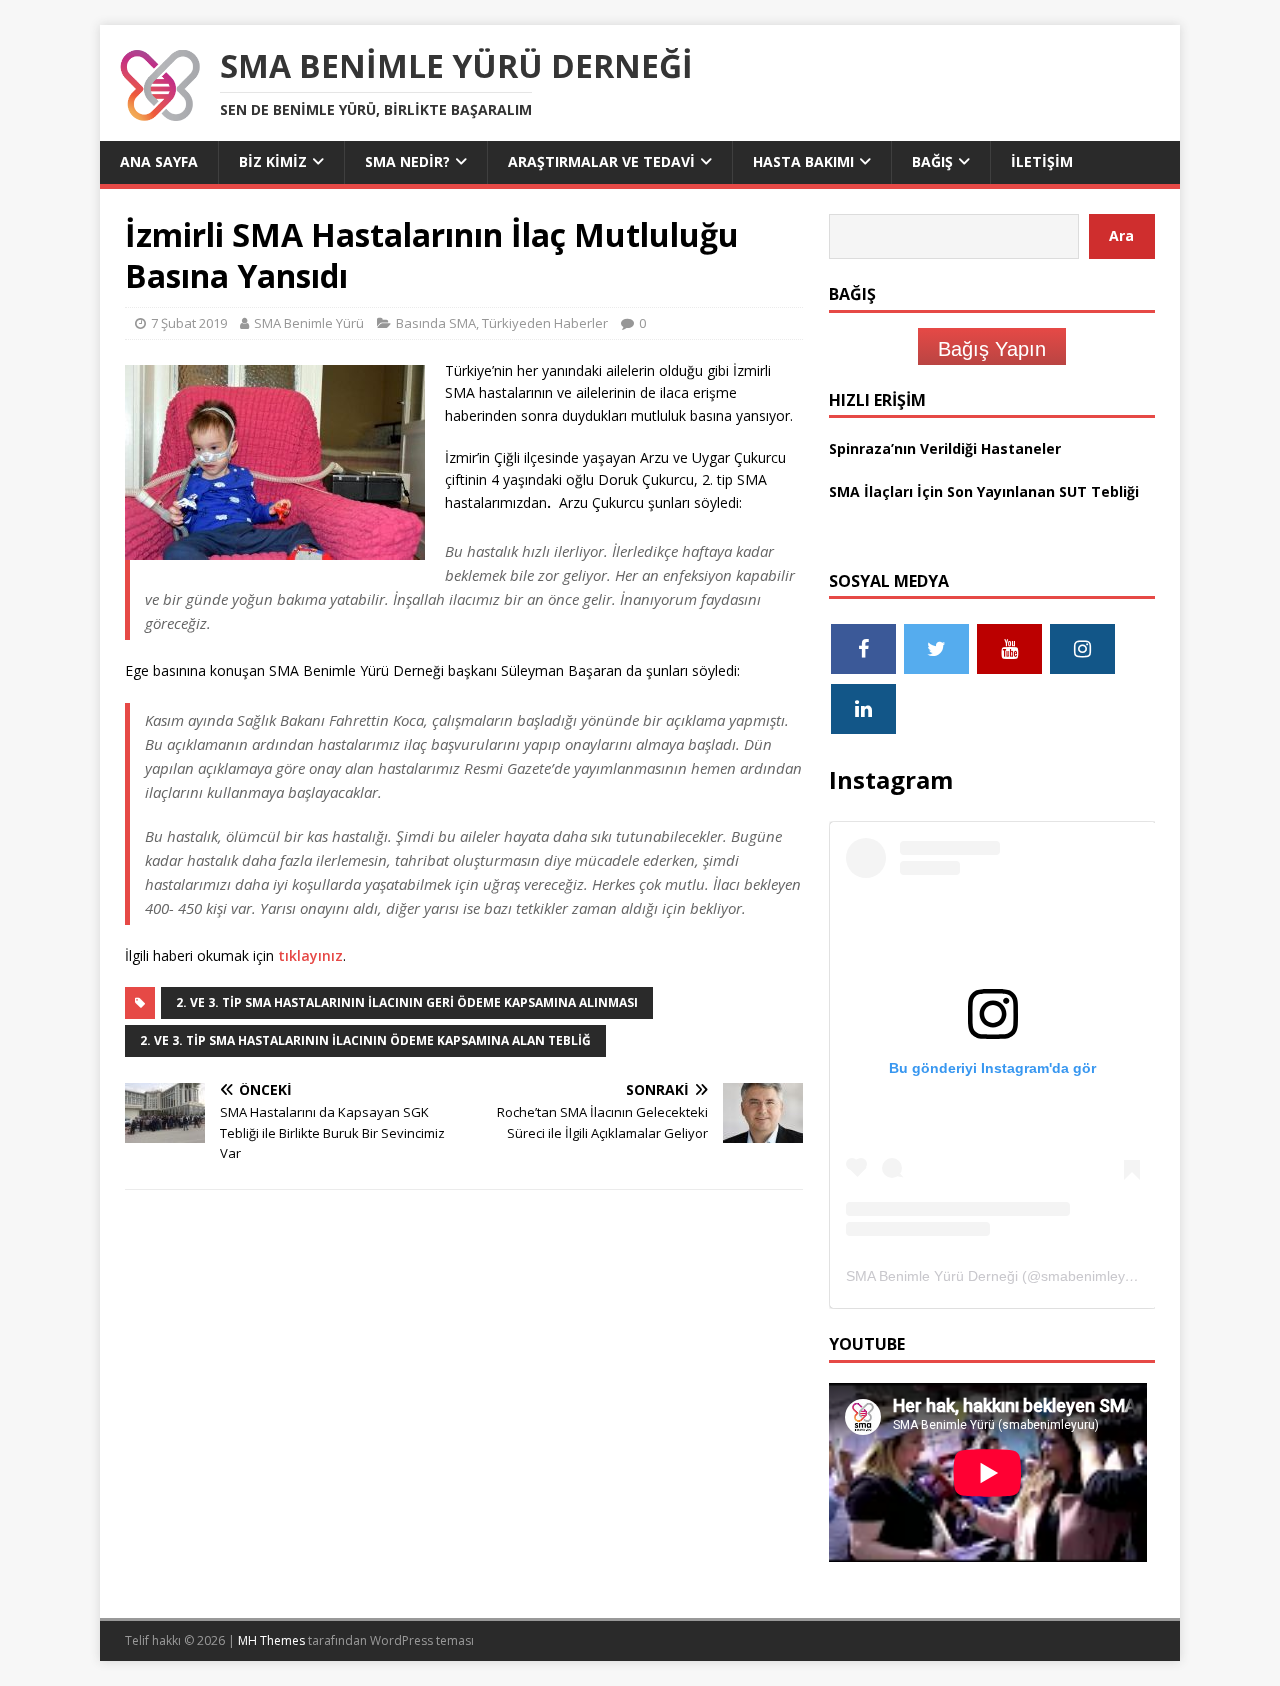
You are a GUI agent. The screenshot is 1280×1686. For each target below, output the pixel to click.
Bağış (932, 161)
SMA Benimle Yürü (309, 323)
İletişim (1042, 161)
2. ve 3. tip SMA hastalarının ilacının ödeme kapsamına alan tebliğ (365, 1040)
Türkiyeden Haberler (545, 323)
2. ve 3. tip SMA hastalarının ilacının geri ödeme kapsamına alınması (407, 1002)
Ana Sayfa (159, 161)
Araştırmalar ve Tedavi (601, 161)
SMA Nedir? (407, 161)
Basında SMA (436, 323)
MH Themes (271, 1640)
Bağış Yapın (992, 349)
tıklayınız (310, 955)
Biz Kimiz (273, 161)
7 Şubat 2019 (189, 323)
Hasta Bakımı (803, 161)
